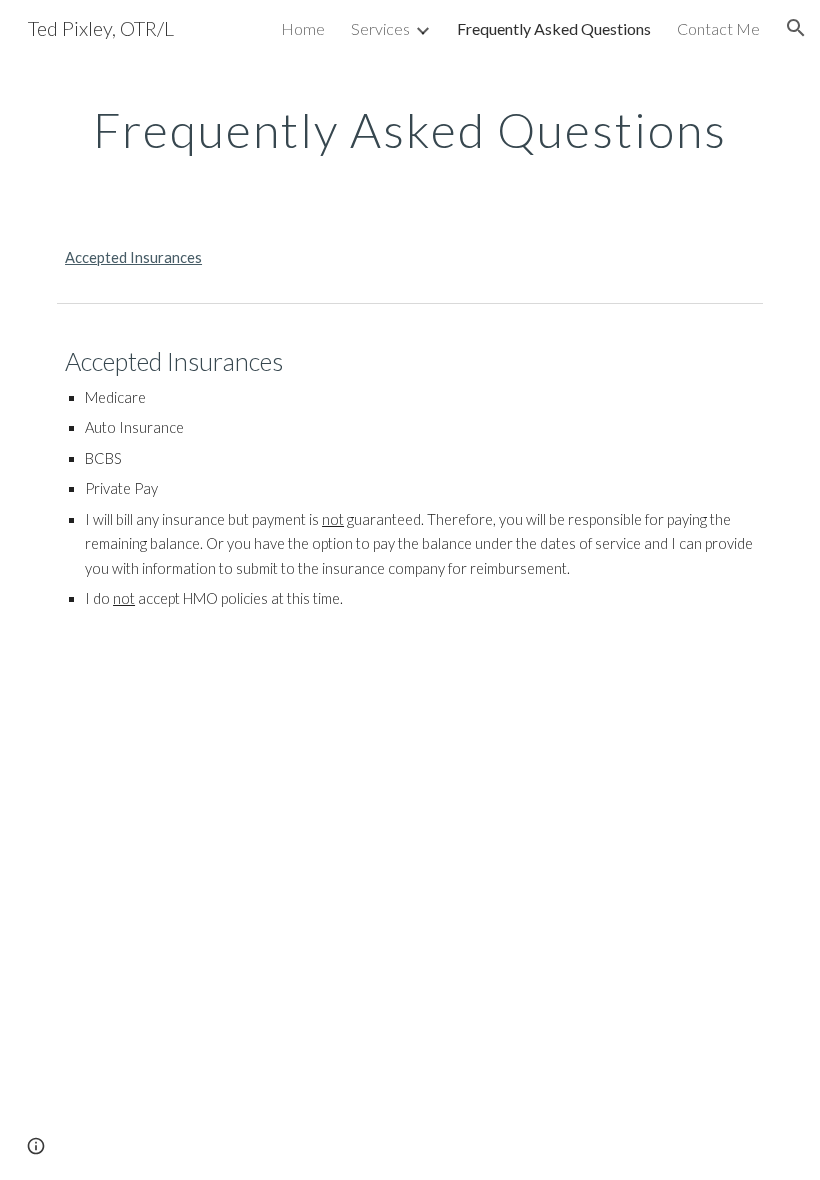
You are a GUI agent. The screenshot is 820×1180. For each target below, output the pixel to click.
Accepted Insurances (133, 257)
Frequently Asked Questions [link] (554, 28)
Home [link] (303, 28)
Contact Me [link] (718, 28)
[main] (410, 125)
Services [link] (380, 28)
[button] (796, 28)
